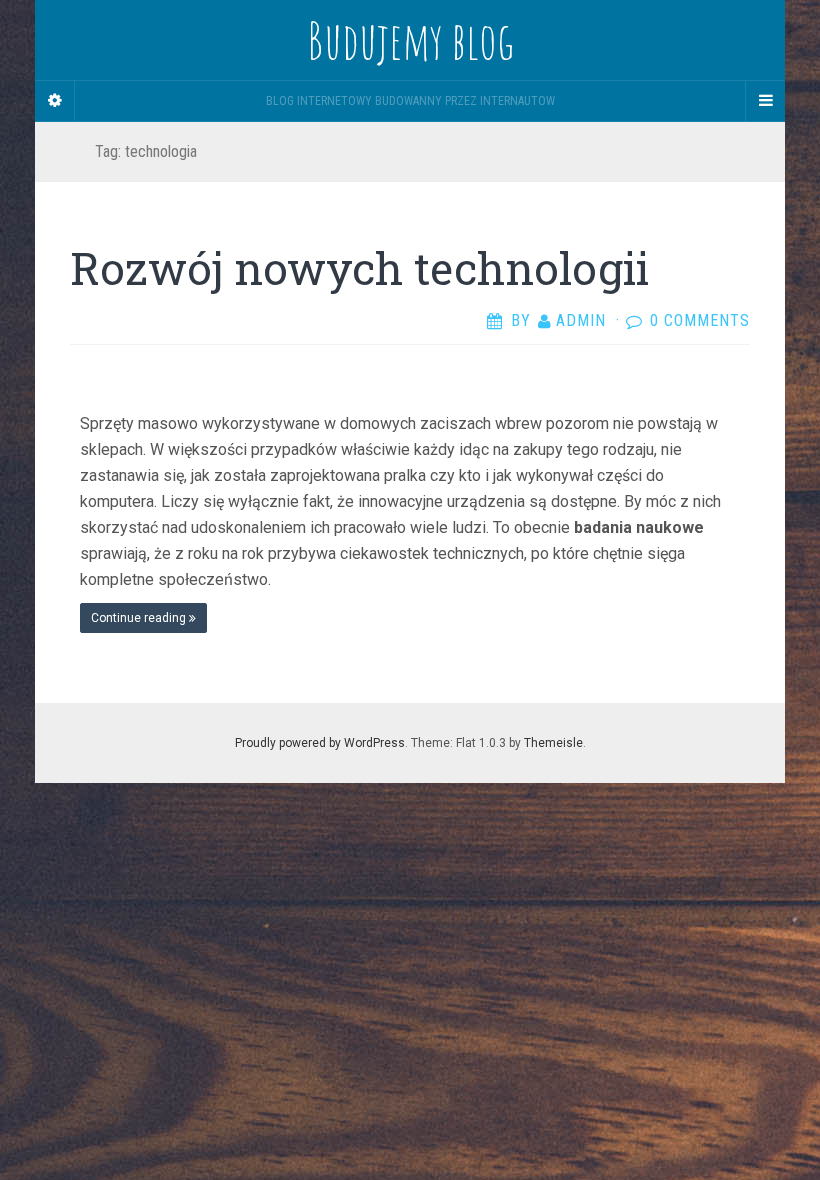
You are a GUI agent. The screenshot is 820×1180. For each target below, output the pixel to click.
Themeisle (553, 743)
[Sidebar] (55, 101)
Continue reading (140, 618)
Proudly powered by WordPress (320, 743)
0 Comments (700, 320)
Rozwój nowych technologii (359, 268)
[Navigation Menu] (765, 101)
